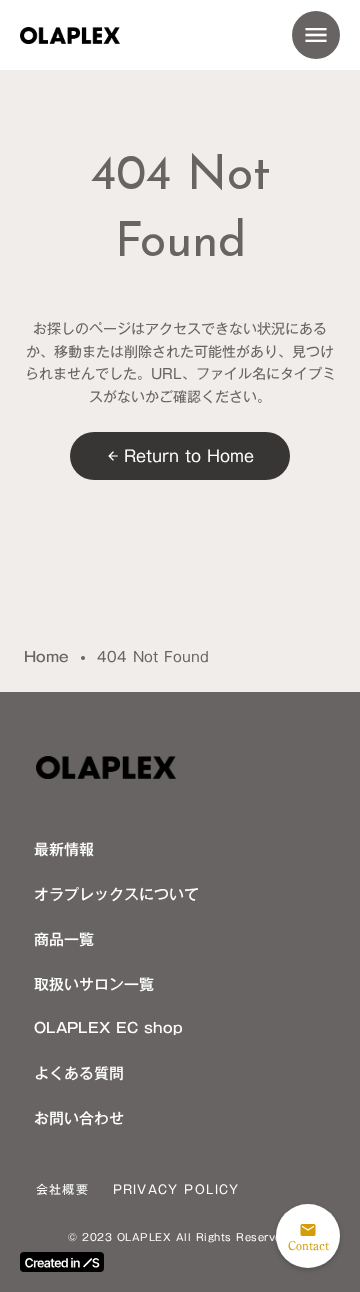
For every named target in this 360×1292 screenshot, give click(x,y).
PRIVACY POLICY (176, 1189)
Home (46, 658)
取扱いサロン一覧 (94, 984)
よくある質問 (79, 1073)
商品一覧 (64, 939)
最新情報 (64, 849)
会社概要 (62, 1189)
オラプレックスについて (116, 894)
